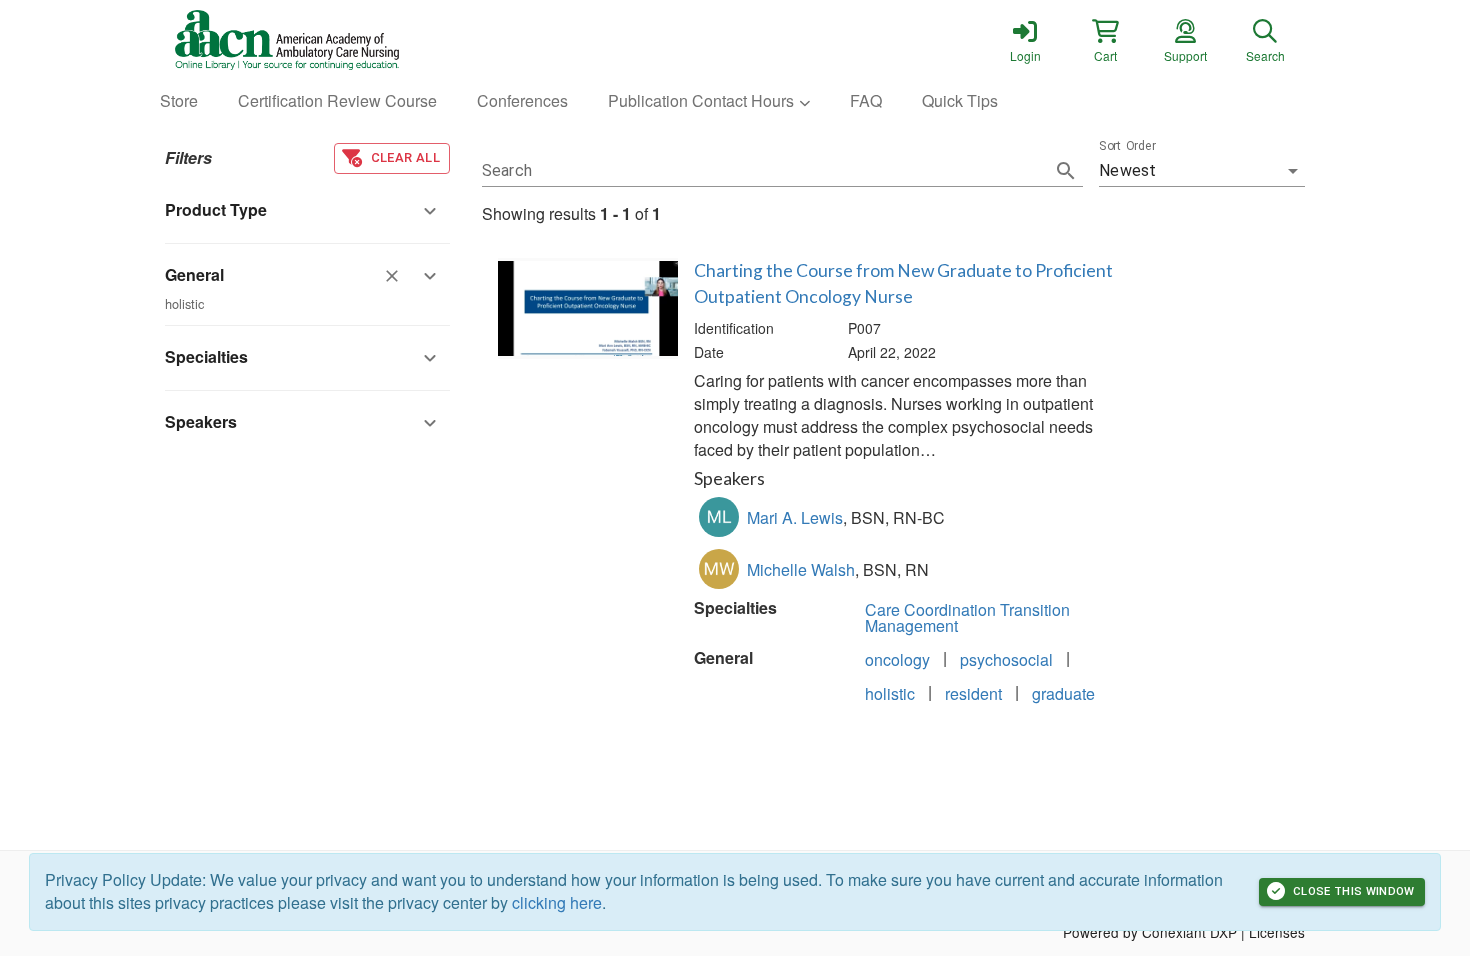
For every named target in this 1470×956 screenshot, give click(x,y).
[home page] (355, 40)
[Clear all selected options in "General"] (392, 276)
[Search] (1066, 171)
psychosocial (1006, 659)
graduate (1063, 693)
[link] (1025, 40)
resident (973, 693)
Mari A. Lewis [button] (795, 517)
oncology (897, 659)
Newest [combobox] (1127, 170)
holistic (890, 693)
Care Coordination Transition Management (967, 617)
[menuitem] (179, 101)
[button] (1105, 40)
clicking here (557, 902)
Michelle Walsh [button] (801, 569)
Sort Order (1127, 146)
